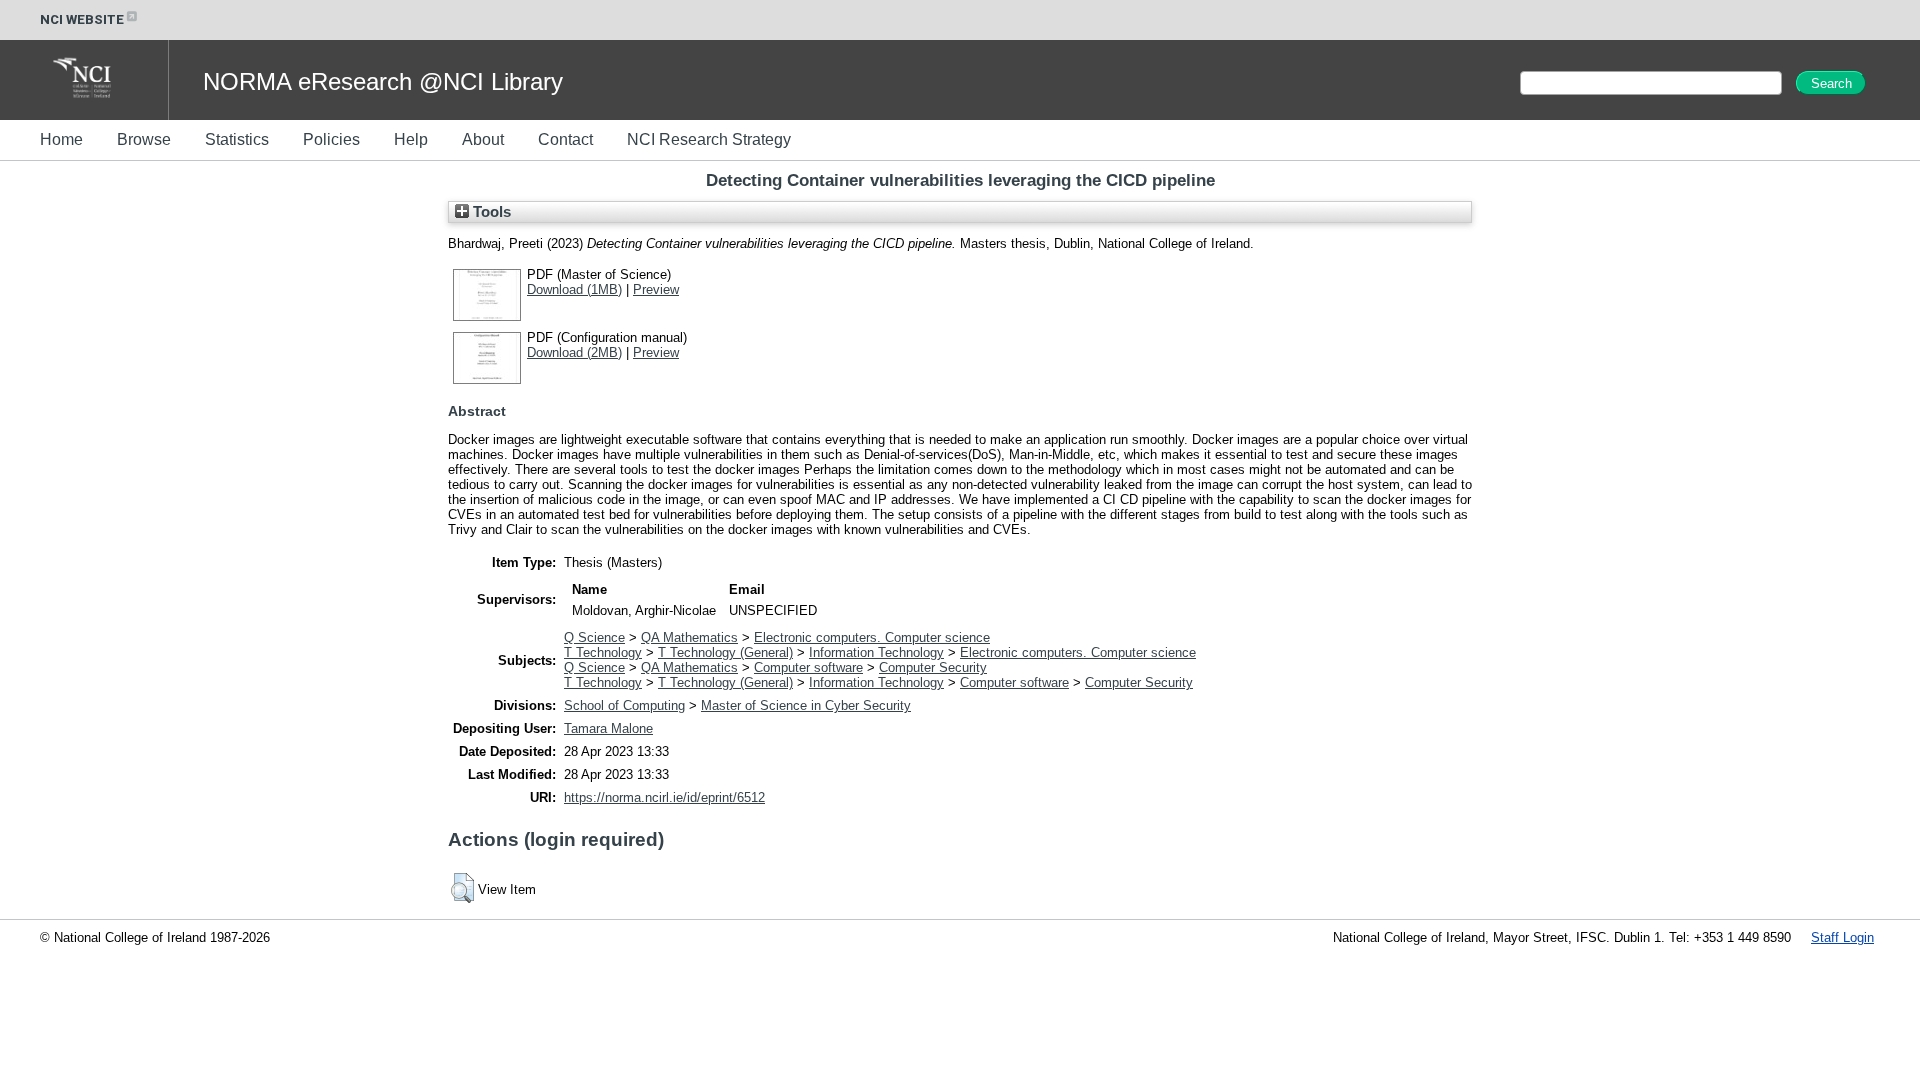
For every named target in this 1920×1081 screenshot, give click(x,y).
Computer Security (933, 667)
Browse (144, 139)
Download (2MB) (574, 352)
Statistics (237, 139)
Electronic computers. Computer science (872, 637)
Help (411, 139)
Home (61, 139)
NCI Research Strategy (709, 139)
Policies (331, 139)
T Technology (603, 652)
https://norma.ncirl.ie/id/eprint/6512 (664, 797)
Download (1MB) (574, 289)
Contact (565, 139)
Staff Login (1842, 937)
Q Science (594, 637)
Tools (490, 212)
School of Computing (624, 705)
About (483, 139)
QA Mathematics (689, 637)
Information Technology (876, 652)
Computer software (808, 667)
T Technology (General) (725, 652)
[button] (462, 888)
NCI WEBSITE (82, 19)
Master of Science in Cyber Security (806, 705)
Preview (656, 289)
